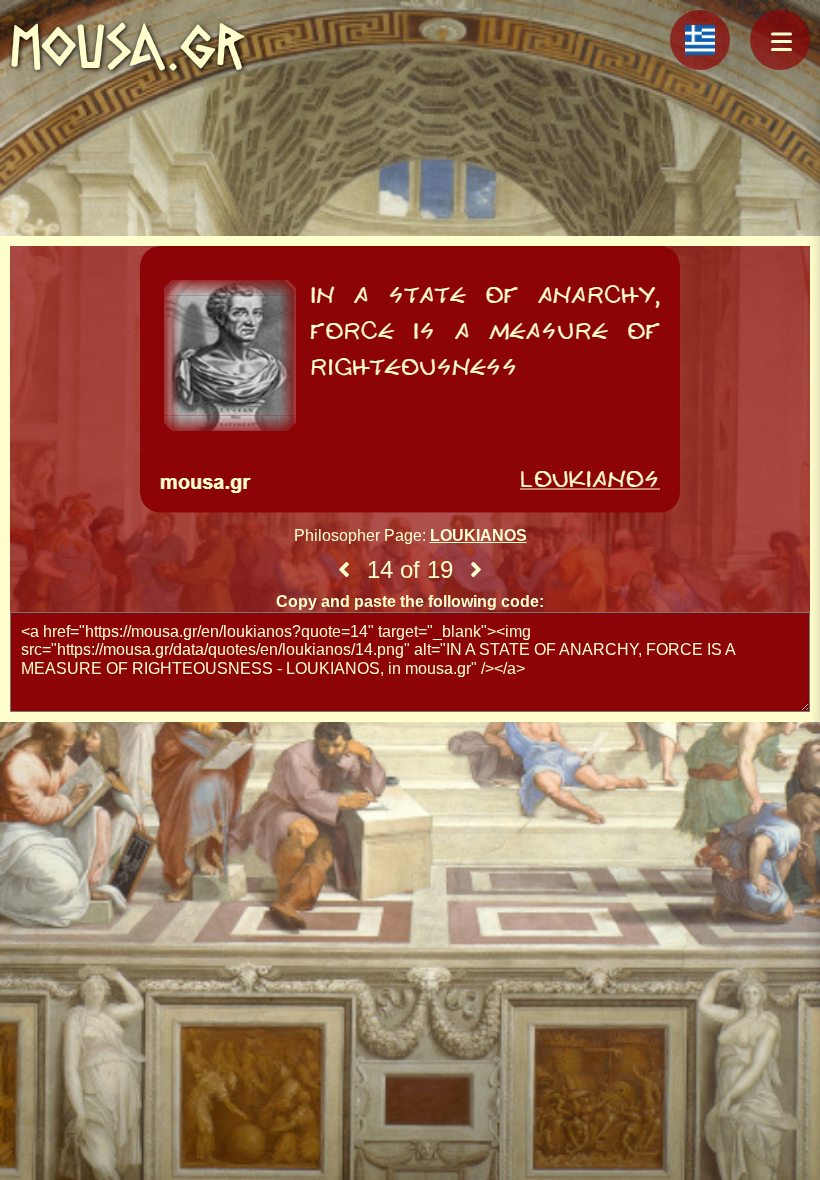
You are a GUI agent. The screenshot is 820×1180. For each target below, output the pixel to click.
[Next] (476, 570)
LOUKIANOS (478, 535)
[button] (780, 40)
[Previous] (344, 570)
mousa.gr (127, 46)
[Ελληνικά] (700, 40)
